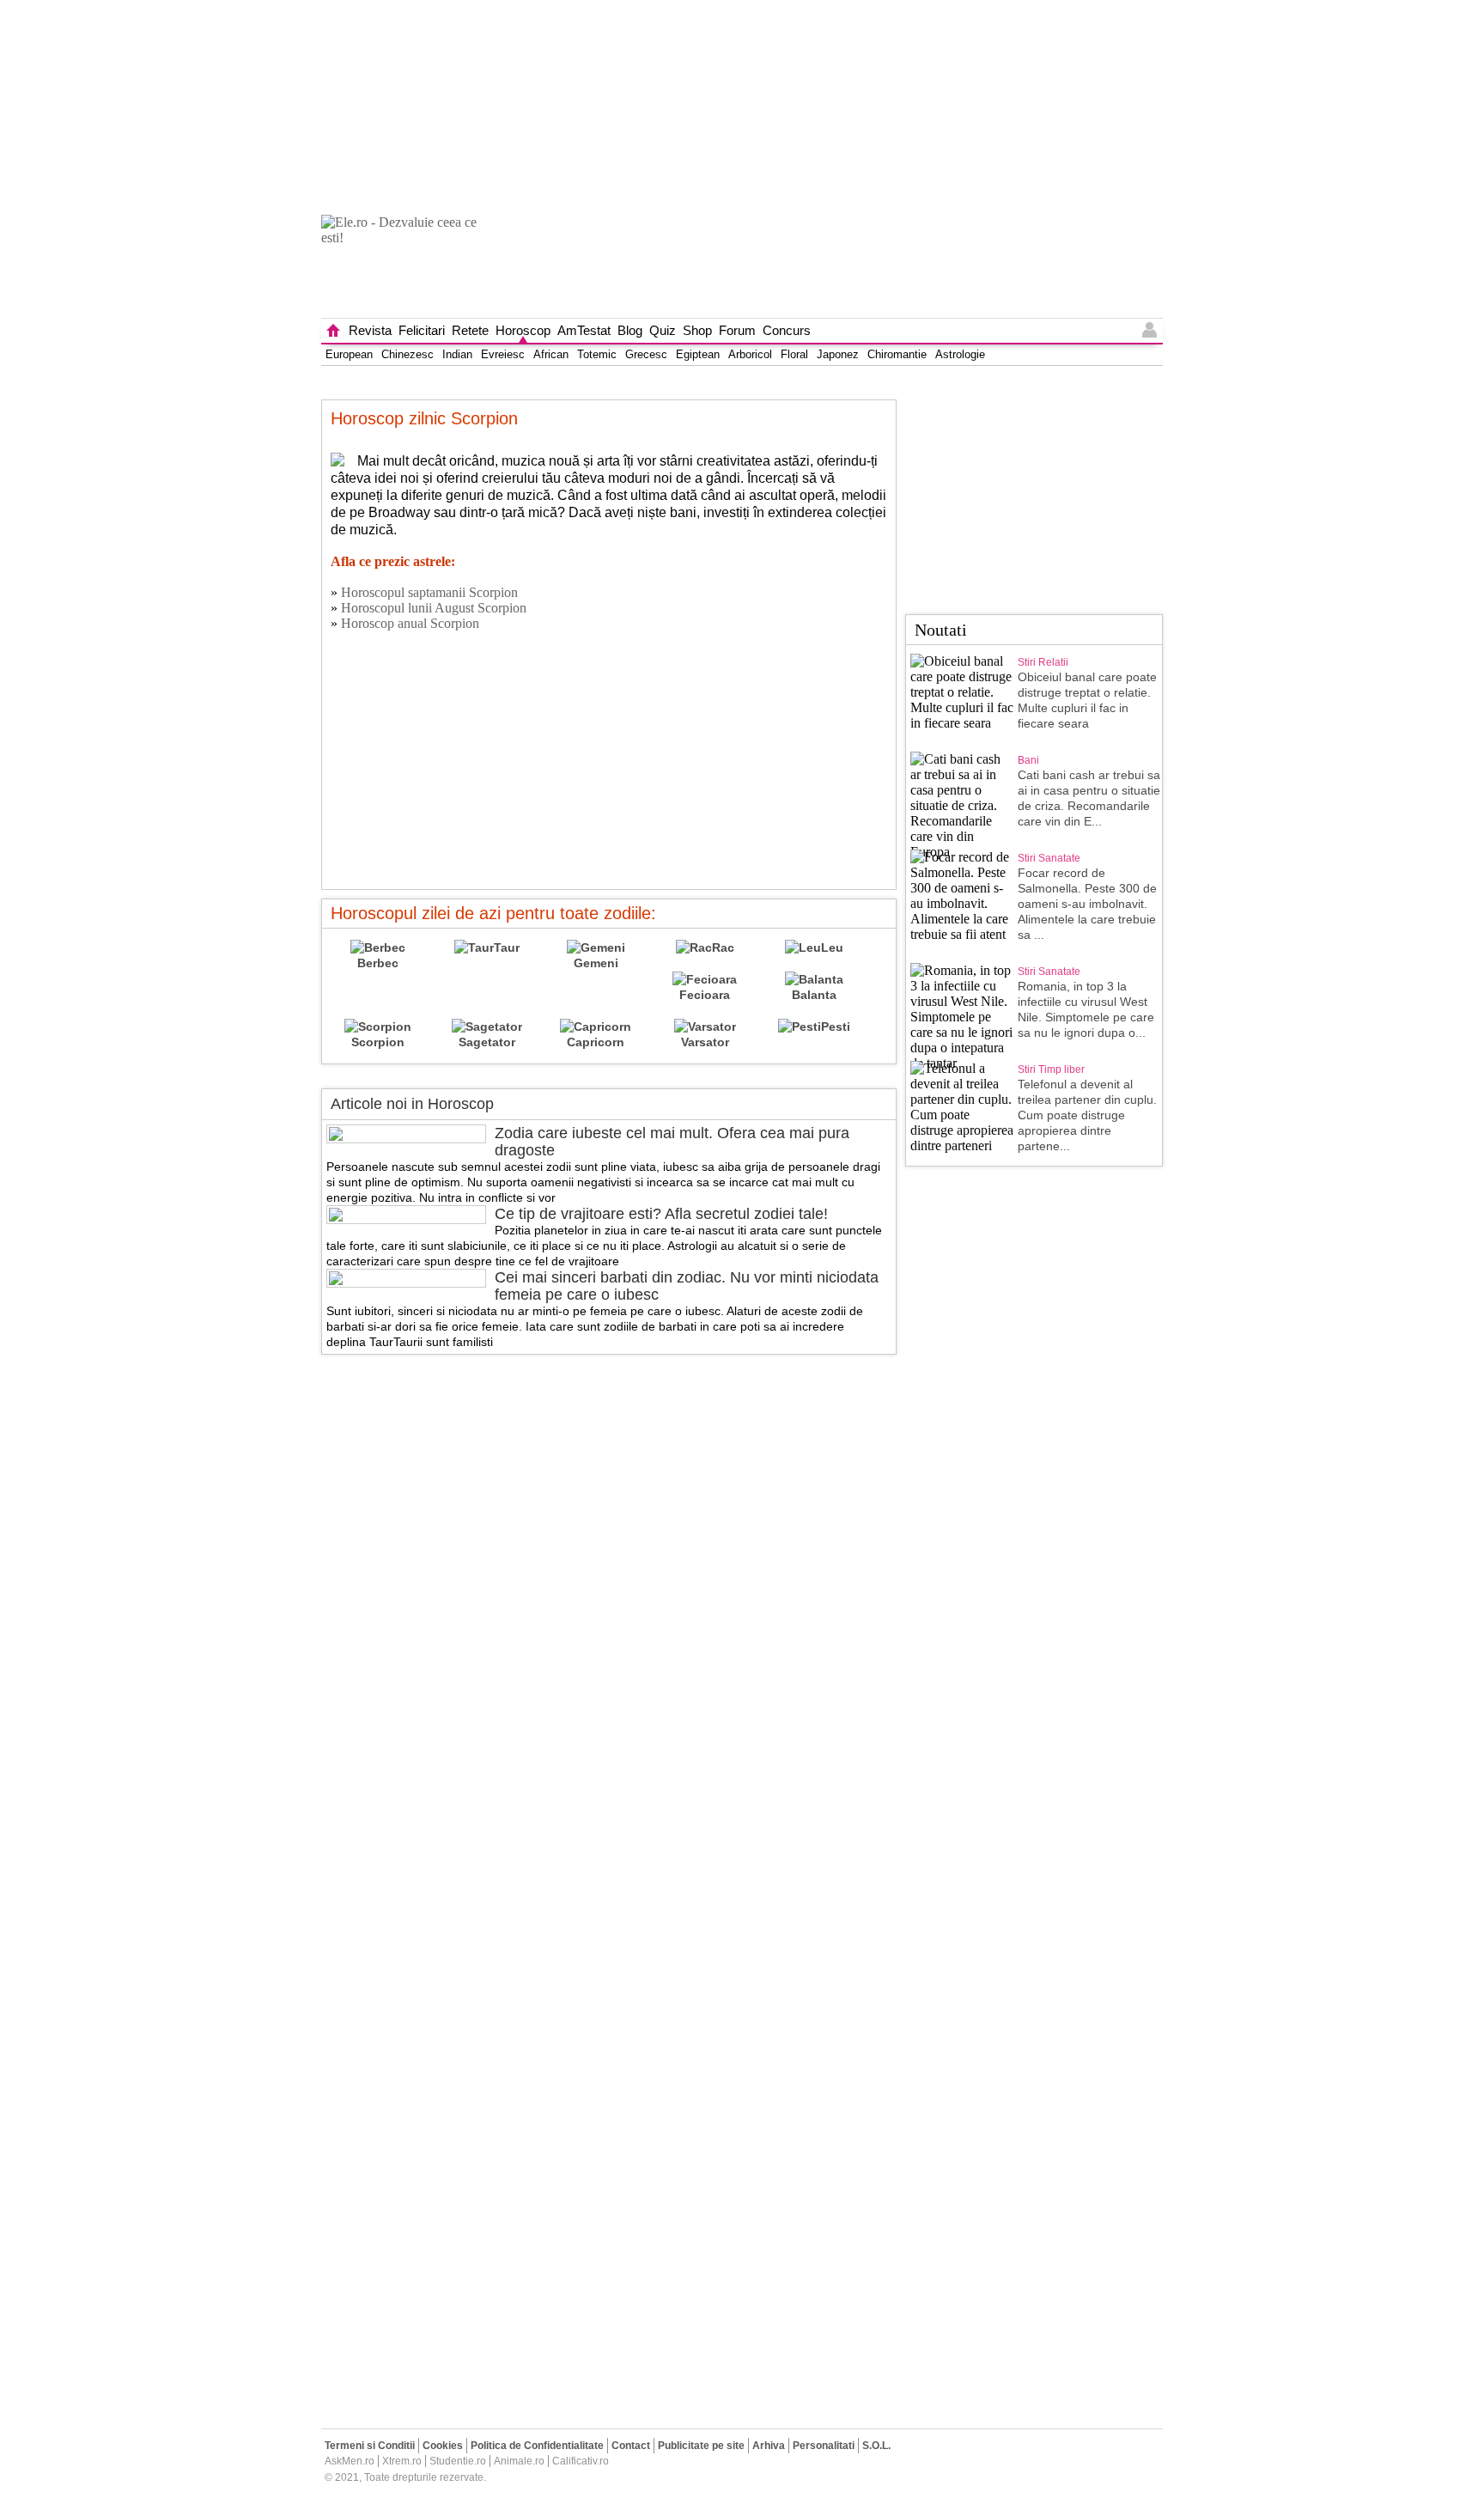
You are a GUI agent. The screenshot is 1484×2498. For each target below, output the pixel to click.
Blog (630, 330)
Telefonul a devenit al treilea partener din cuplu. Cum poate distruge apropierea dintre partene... (1087, 1115)
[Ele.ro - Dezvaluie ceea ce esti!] (407, 266)
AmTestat (584, 330)
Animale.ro (519, 2461)
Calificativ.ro (581, 2461)
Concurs (787, 330)
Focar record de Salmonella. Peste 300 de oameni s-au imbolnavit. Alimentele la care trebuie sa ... (1087, 904)
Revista (370, 330)
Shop (697, 330)
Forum (737, 330)
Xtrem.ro (402, 2461)
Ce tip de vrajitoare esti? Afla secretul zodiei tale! (661, 1214)
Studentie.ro (458, 2461)
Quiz (663, 330)
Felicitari (422, 330)
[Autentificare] (1150, 331)
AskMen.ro (350, 2461)
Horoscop (523, 330)
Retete (470, 330)
